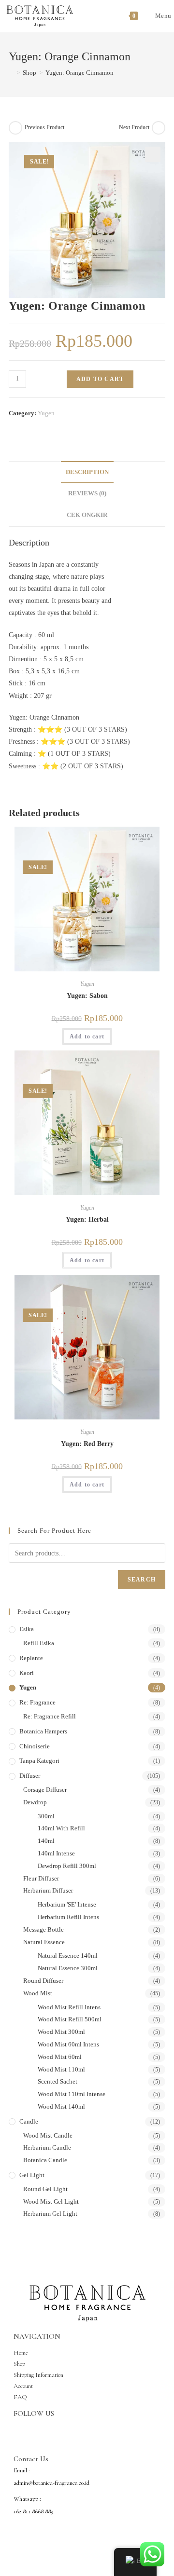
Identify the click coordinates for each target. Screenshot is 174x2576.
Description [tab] (87, 472)
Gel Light (32, 2175)
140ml (46, 1841)
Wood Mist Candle (48, 2135)
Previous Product (44, 127)
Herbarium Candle (47, 2147)
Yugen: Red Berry (87, 1444)
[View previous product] (15, 128)
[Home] (11, 73)
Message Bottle (43, 1929)
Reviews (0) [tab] (87, 493)
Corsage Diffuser (45, 1790)
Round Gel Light (45, 2189)
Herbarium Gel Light (50, 2214)
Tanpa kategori (39, 1761)
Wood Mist (38, 1993)
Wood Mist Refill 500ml (70, 2019)
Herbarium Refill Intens (68, 1917)
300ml (46, 1816)
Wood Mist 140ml (61, 2106)
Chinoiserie (35, 1746)
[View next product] (159, 128)
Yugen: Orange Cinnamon (80, 73)
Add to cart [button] (87, 1036)
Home (21, 2353)
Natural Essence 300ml (68, 1968)
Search (142, 1580)
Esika (27, 1629)
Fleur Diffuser (41, 1878)
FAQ (20, 2397)
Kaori (27, 1673)
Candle (29, 2121)
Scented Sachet (58, 2081)
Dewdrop (35, 1802)
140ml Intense (56, 1853)
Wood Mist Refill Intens (69, 2007)
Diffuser (30, 1776)
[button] (153, 154)
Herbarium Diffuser (48, 1890)
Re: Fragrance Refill (50, 1716)
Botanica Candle (45, 2160)
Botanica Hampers (43, 1731)
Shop (19, 2364)
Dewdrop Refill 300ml (67, 1866)
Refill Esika (39, 1643)
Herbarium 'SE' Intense (67, 1904)
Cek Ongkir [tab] (87, 515)
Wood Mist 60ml (60, 2057)
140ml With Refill (61, 1828)
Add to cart (100, 379)
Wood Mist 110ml (61, 2069)
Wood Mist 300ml (61, 2032)
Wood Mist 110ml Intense (72, 2094)
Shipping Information (38, 2375)
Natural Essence (44, 1942)
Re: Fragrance (37, 1702)
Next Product (134, 127)
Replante (31, 1658)
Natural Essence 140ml (68, 1956)
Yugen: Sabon (87, 996)
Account (23, 2386)
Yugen (46, 413)
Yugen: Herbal (87, 1220)
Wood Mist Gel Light (51, 2201)
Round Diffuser (43, 1981)
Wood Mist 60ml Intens (68, 2044)
